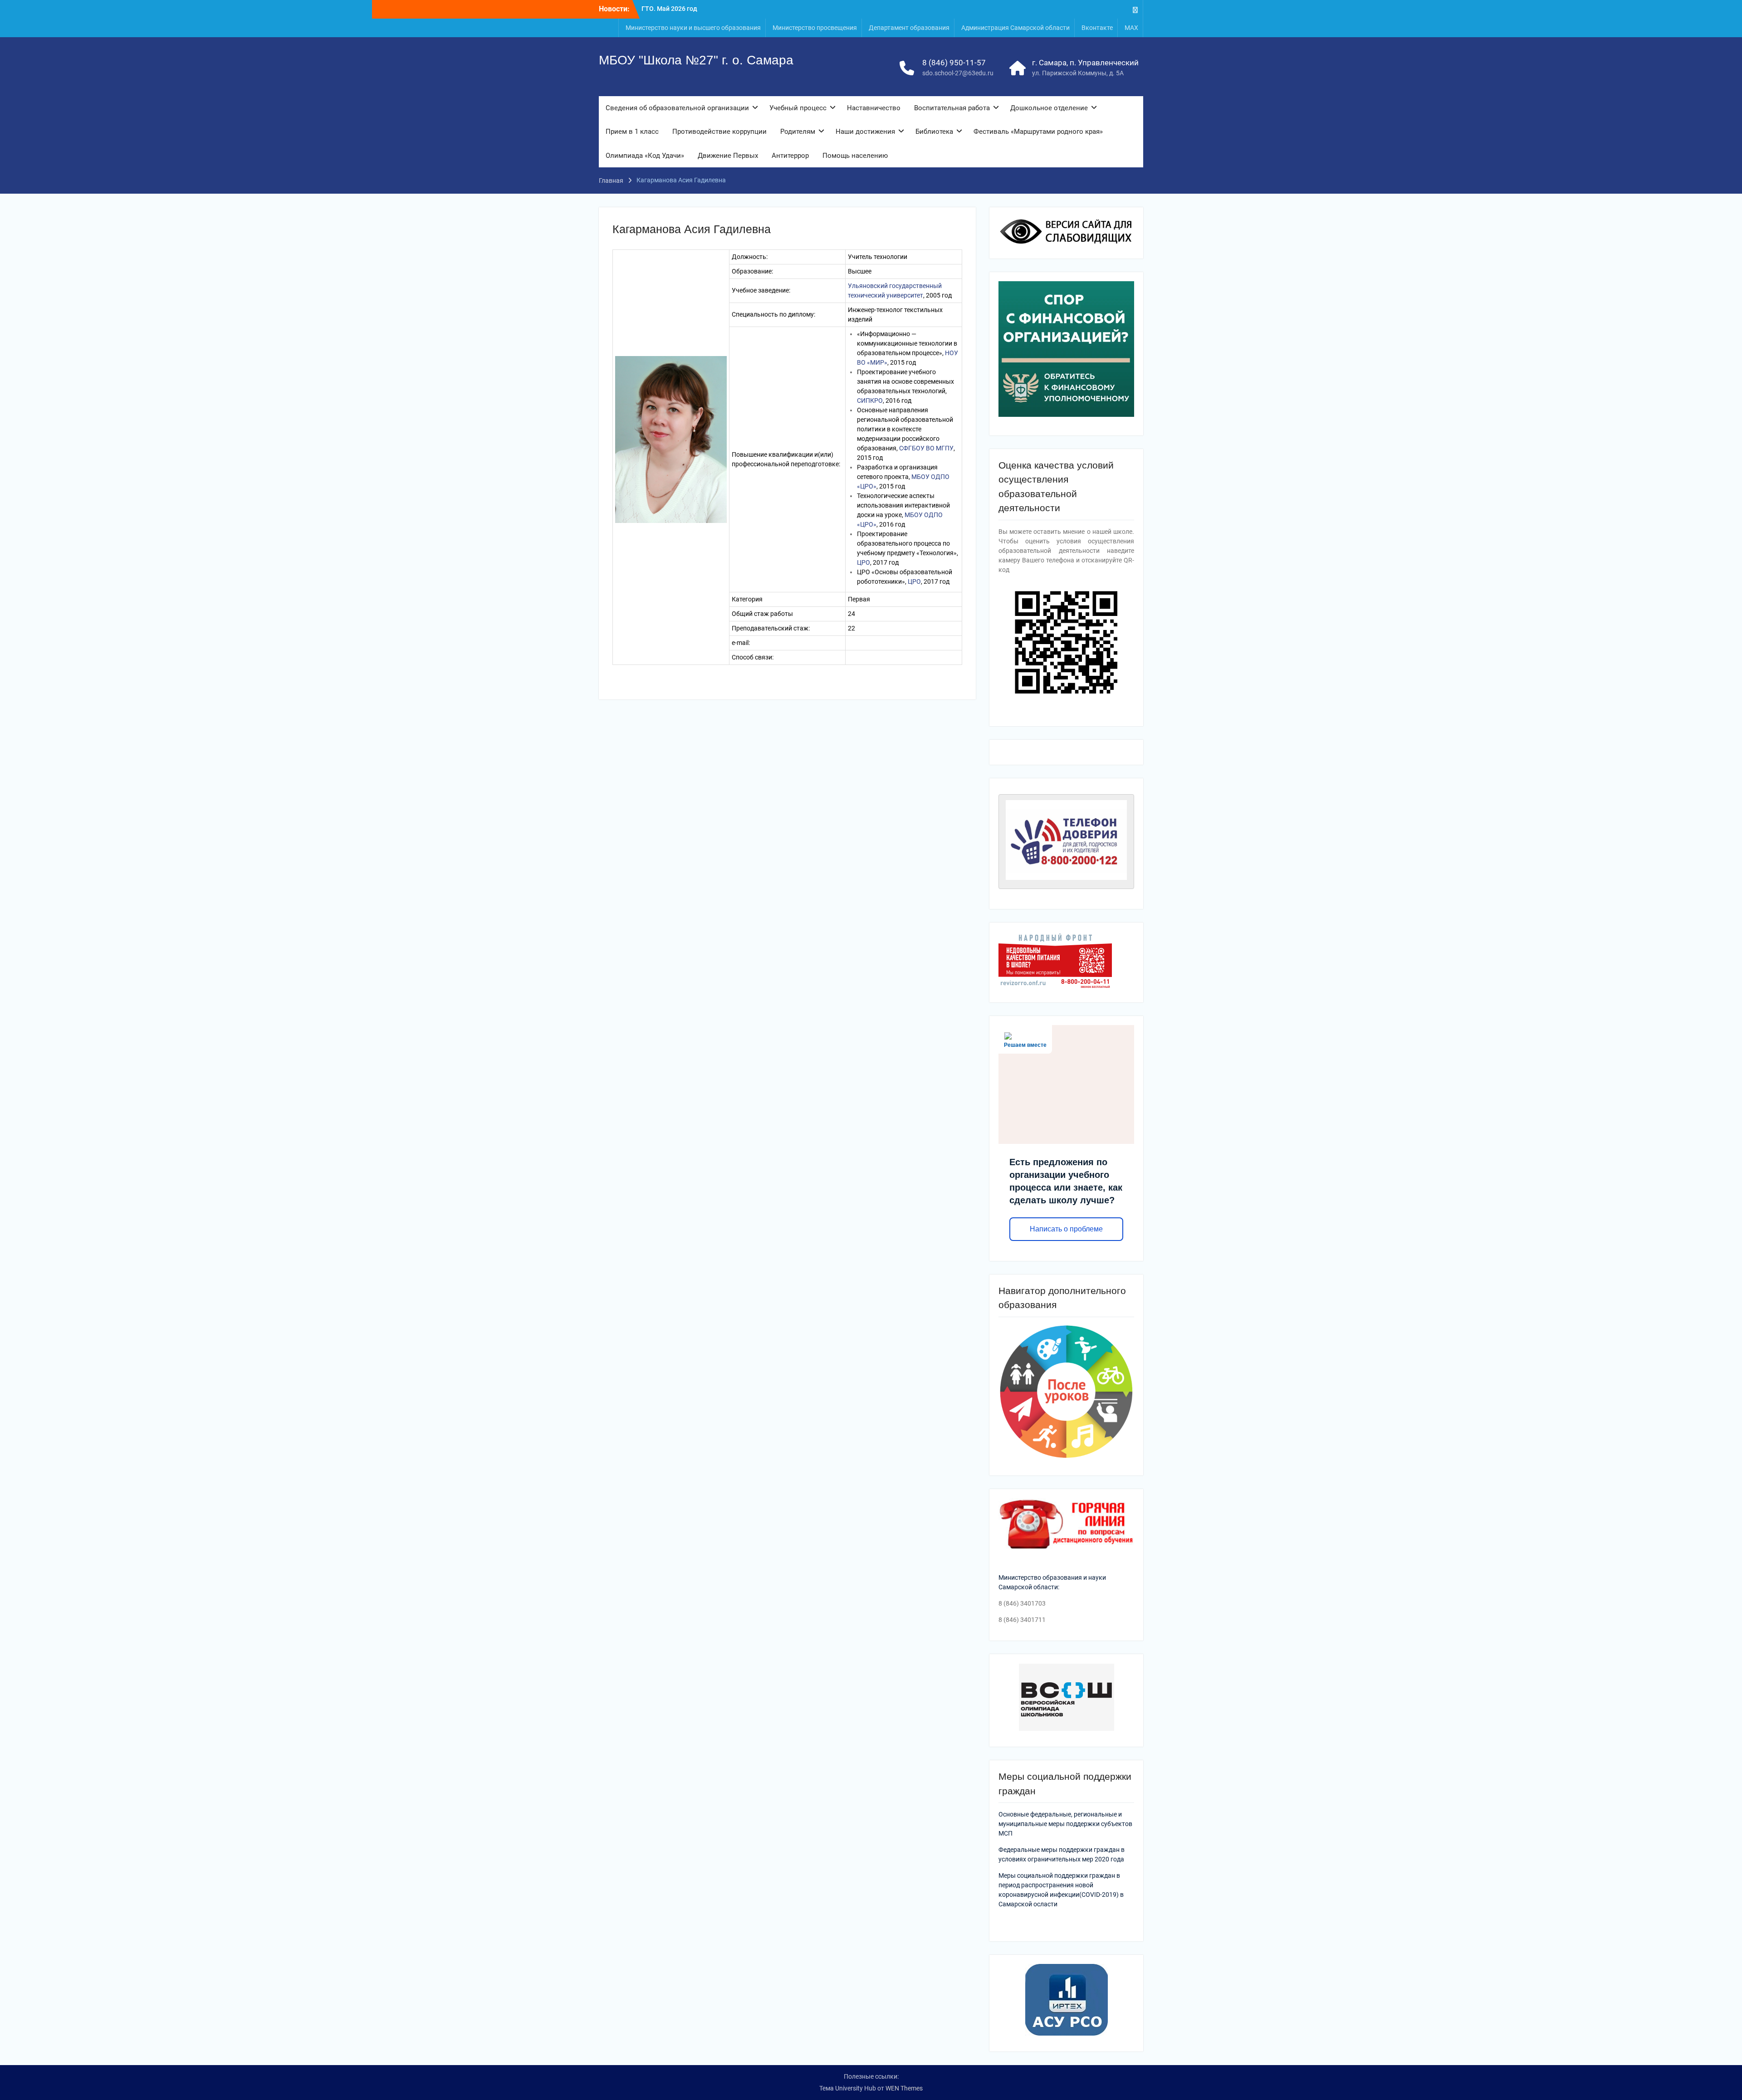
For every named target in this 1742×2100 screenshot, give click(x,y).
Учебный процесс (798, 108)
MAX (1131, 28)
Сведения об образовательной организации (677, 108)
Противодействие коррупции (719, 132)
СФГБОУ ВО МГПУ (926, 448)
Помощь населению (855, 156)
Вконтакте (1097, 28)
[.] (1135, 9)
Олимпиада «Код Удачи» (645, 156)
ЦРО (864, 562)
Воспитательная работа (952, 108)
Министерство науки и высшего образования (693, 28)
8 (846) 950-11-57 (954, 63)
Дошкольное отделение (1049, 108)
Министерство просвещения (815, 28)
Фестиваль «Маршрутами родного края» (1038, 132)
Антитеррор (790, 156)
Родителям (798, 132)
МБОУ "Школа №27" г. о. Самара (696, 60)
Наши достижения (865, 132)
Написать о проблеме (1066, 1229)
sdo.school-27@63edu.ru (958, 73)
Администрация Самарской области (1015, 28)
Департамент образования (909, 28)
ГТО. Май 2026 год (669, 6)
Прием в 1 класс (632, 132)
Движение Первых (728, 156)
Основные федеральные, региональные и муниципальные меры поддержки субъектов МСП (1065, 1824)
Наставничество (874, 108)
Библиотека (934, 132)
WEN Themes (904, 2088)
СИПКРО (870, 400)
